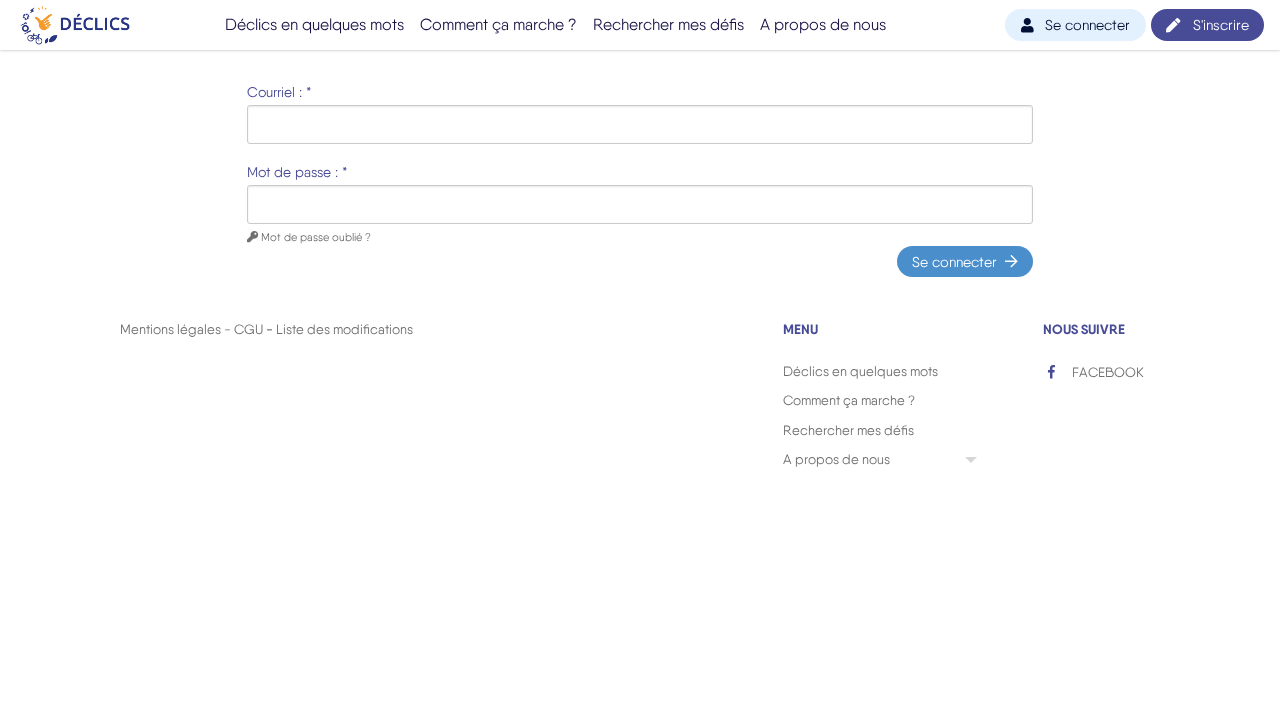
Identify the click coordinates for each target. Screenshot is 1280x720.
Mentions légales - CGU (191, 329)
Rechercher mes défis (668, 24)
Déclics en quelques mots (314, 24)
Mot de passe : (297, 172)
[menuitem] (314, 25)
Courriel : (279, 92)
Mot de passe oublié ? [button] (314, 237)
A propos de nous (823, 24)
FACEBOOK (1106, 372)
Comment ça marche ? (498, 24)
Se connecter (954, 261)
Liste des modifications (344, 329)
